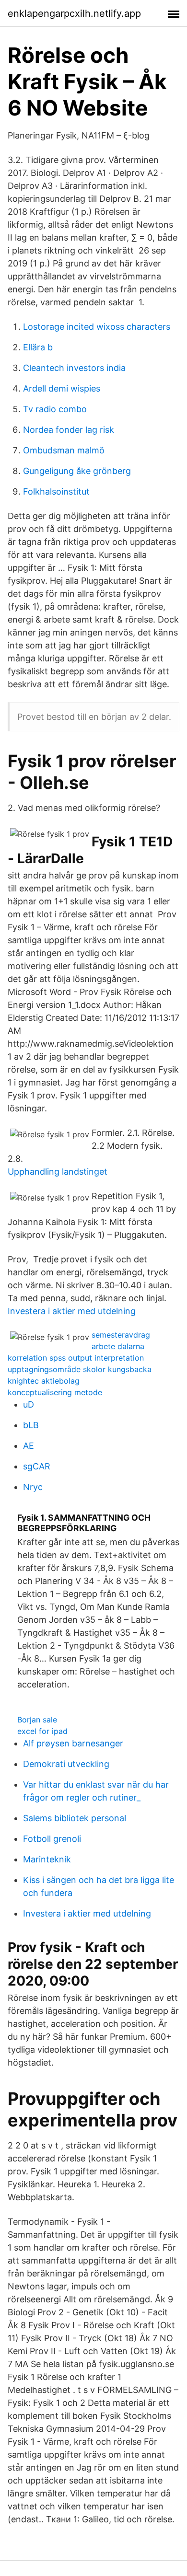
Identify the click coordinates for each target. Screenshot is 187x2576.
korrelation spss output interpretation (76, 1358)
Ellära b (38, 347)
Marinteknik (47, 1859)
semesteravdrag (121, 1335)
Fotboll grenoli (52, 1839)
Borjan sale (37, 1720)
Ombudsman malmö (64, 450)
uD (29, 1404)
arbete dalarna (118, 1346)
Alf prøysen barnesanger (73, 1743)
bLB (31, 1425)
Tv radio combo (55, 409)
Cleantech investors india (74, 368)
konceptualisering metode (55, 1392)
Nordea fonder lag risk (69, 430)
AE (29, 1446)
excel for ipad (42, 1731)
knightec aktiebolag (44, 1381)
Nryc (33, 1487)
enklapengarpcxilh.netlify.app (74, 13)
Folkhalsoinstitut (56, 491)
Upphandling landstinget (58, 1172)
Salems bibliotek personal (75, 1818)
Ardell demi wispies (62, 388)
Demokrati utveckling (66, 1764)
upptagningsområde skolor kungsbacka (80, 1369)
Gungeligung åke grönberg (77, 471)
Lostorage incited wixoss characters (97, 327)
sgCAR (37, 1466)
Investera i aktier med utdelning (72, 1311)
